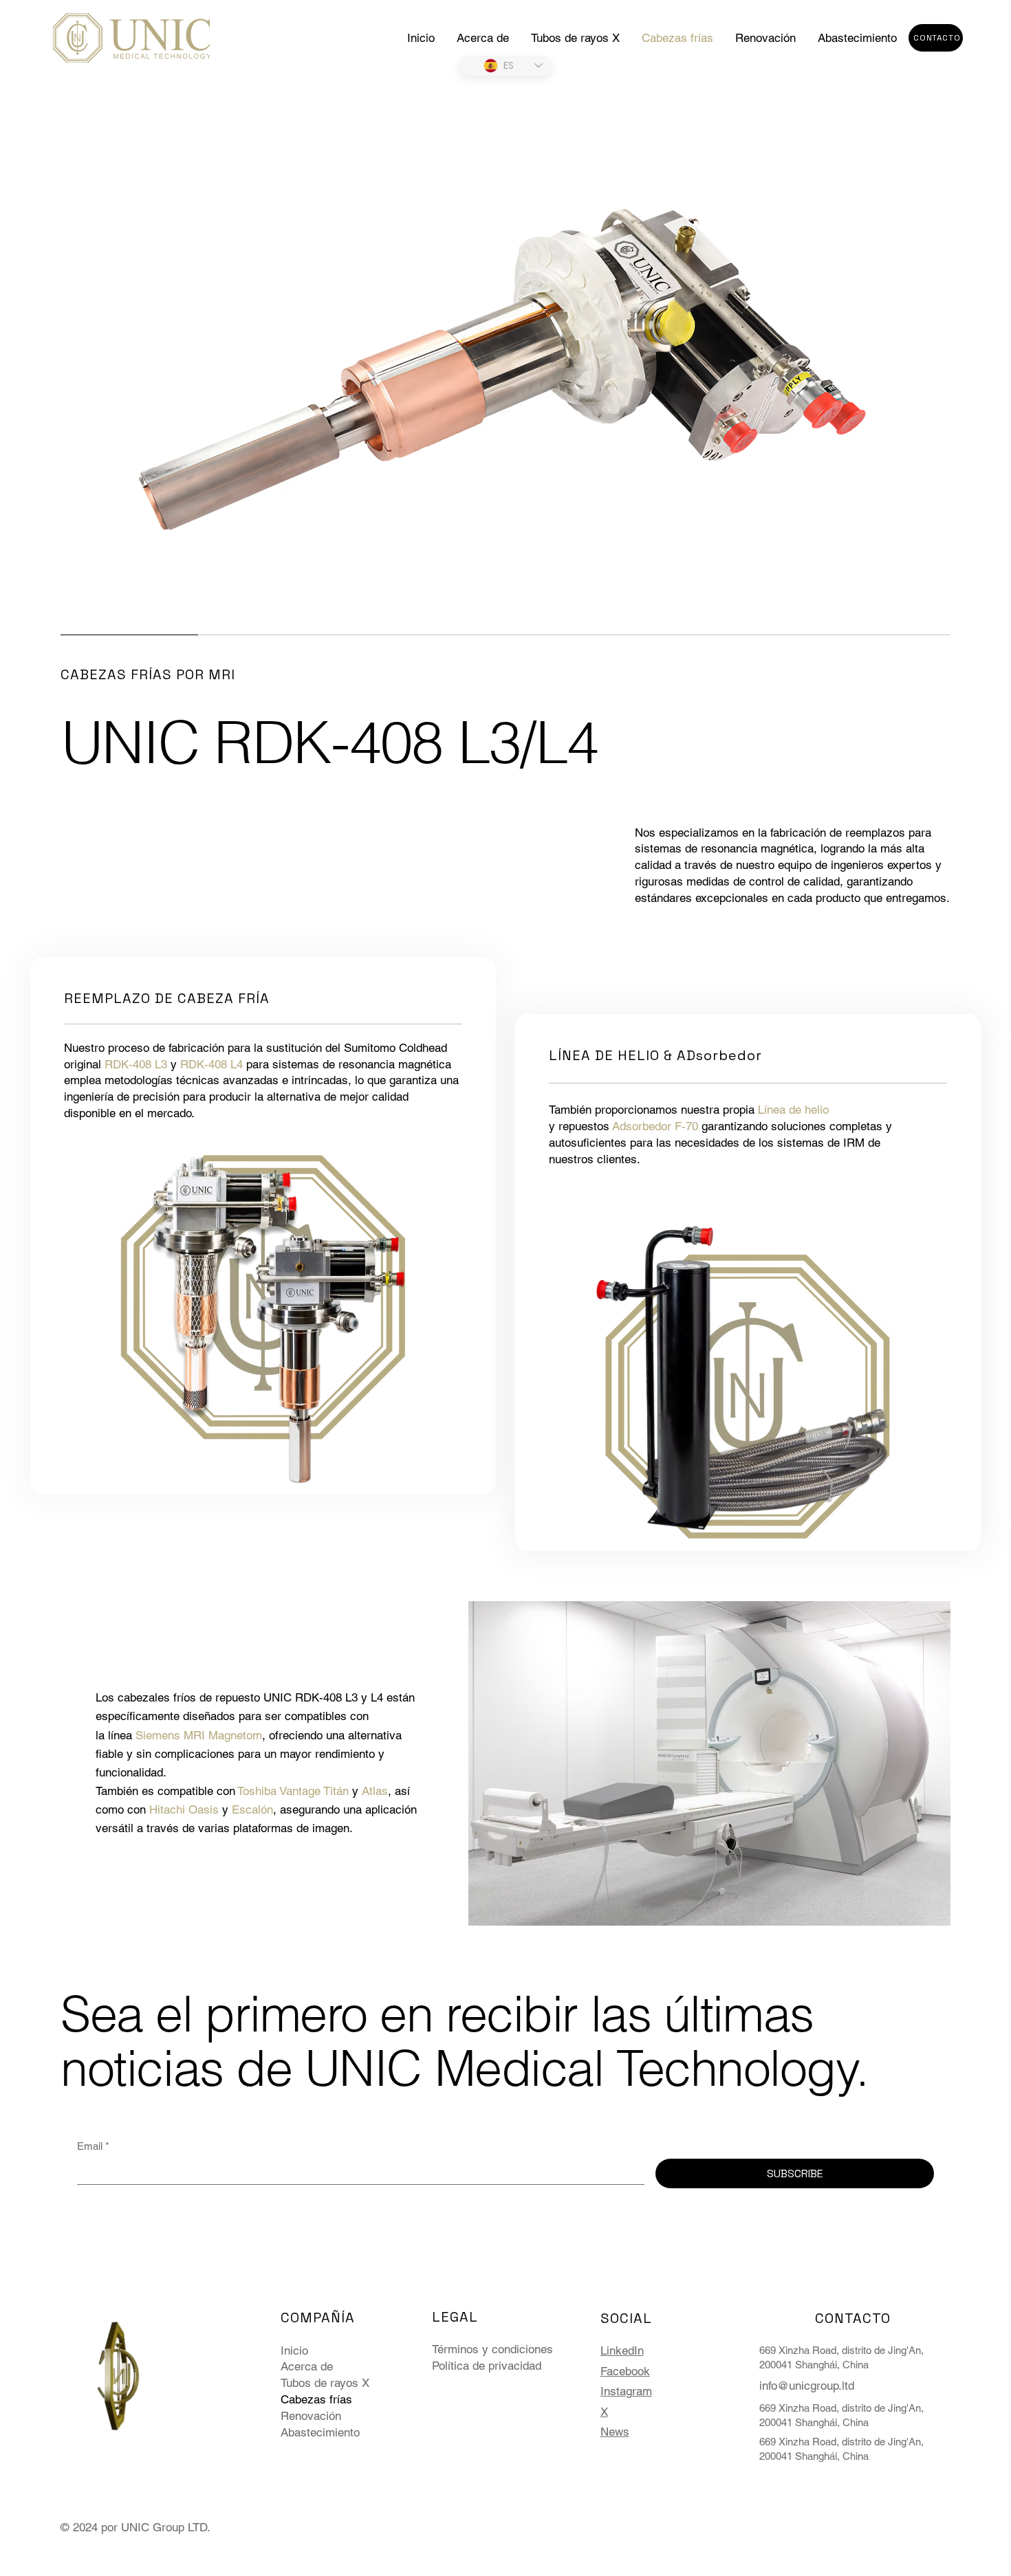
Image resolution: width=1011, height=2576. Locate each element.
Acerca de (307, 2366)
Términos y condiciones (492, 2349)
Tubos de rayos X (325, 2383)
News (615, 2432)
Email (93, 2146)
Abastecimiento (320, 2432)
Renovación (311, 2416)
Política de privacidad (487, 2366)
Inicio (294, 2351)
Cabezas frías (316, 2399)
